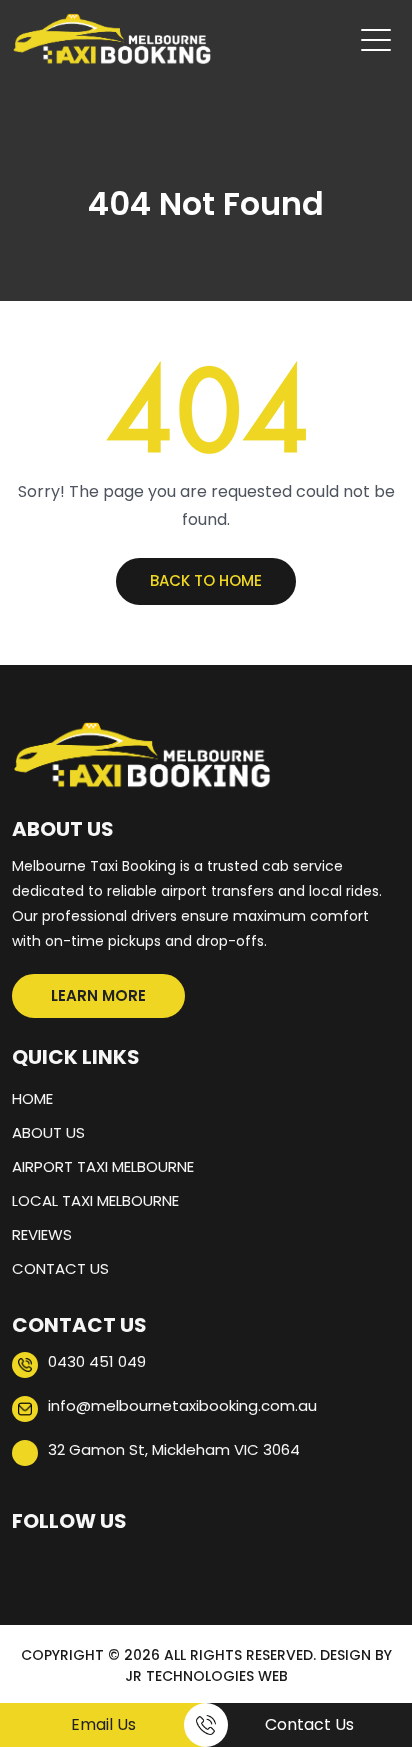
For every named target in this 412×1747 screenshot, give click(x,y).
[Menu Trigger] (376, 40)
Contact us (60, 1268)
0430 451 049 (97, 1361)
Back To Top (367, 1662)
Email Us (103, 1724)
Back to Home (206, 580)
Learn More (98, 995)
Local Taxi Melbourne (95, 1200)
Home (32, 1098)
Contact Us (309, 1724)
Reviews (42, 1234)
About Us (48, 1132)
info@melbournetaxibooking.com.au (182, 1405)
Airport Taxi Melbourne (103, 1166)
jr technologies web (206, 1676)
